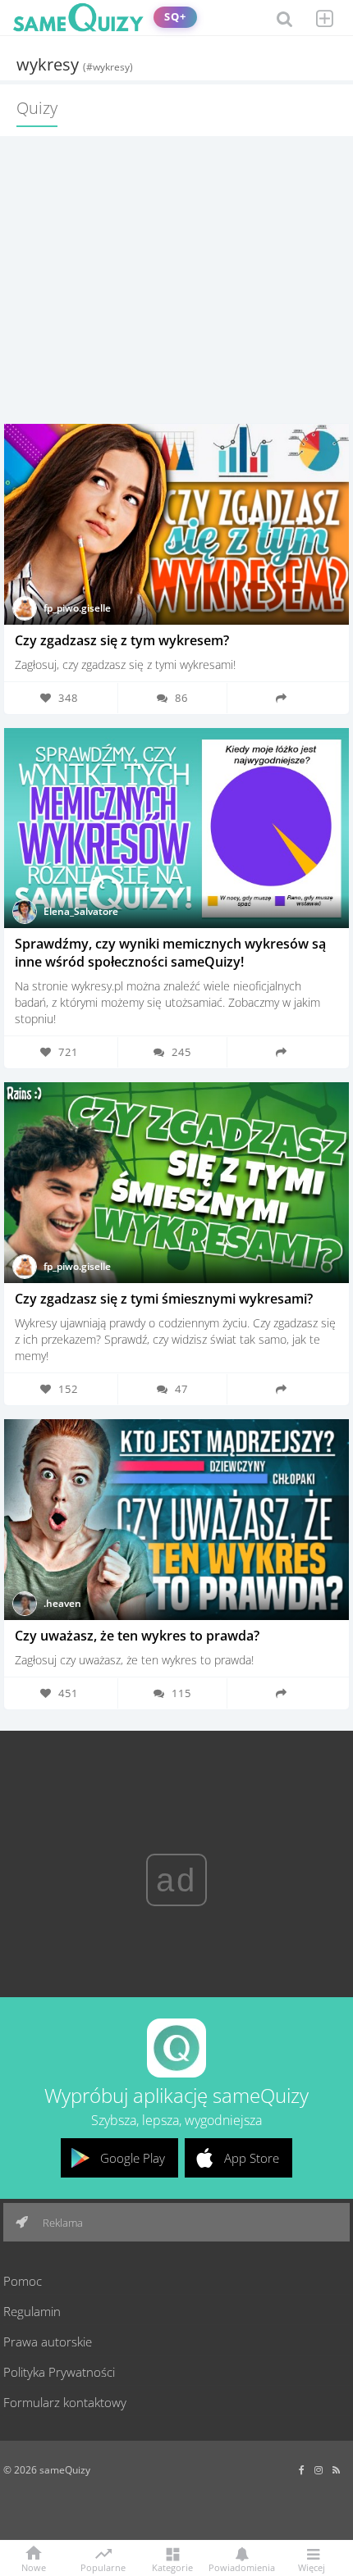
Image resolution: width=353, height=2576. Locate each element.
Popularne (103, 2566)
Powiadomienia (242, 2567)
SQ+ (175, 17)
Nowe (34, 2567)
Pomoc (23, 2281)
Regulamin (32, 2311)
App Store (252, 2158)
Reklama (62, 2223)
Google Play (133, 2158)
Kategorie (172, 2567)
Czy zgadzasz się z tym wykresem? (122, 640)
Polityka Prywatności (59, 2372)
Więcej (312, 2567)
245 (181, 1052)
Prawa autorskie (48, 2342)
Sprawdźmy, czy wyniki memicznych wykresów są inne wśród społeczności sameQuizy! (170, 953)
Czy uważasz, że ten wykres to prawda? (137, 1636)
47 (181, 1389)
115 (181, 1693)
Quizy (37, 108)
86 (181, 698)
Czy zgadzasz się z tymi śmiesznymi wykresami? (164, 1299)
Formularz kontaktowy (65, 2402)
